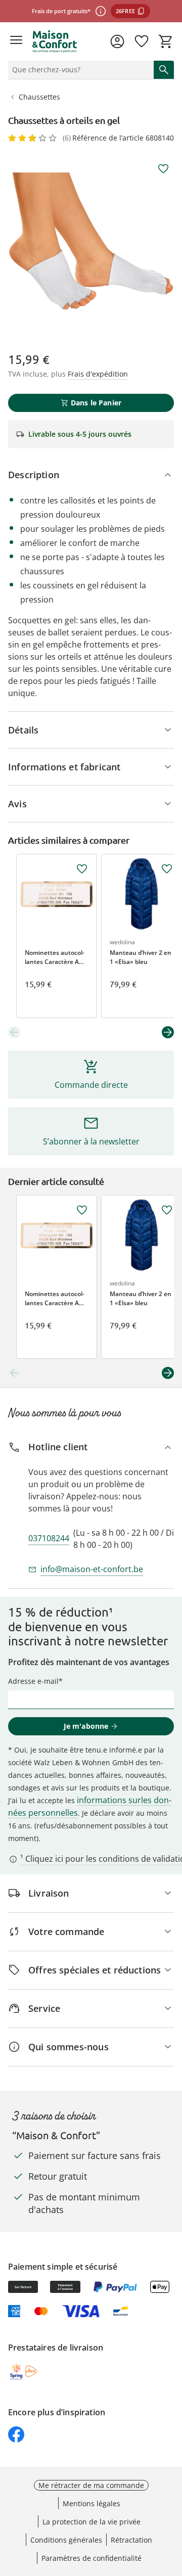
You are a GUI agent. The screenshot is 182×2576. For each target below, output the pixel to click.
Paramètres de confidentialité (92, 2558)
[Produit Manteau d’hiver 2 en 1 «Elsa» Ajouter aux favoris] (167, 869)
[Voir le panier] (166, 41)
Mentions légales (92, 2503)
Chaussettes (39, 97)
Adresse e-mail (33, 1681)
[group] (91, 241)
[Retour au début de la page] (172, 2505)
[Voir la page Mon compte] (117, 41)
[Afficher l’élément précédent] (14, 1032)
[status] (79, 70)
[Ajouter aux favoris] (163, 169)
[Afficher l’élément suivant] (168, 1032)
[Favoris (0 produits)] (142, 41)
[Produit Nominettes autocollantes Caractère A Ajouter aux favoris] (82, 869)
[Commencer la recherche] (164, 70)
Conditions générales (66, 2540)
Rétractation (131, 2540)
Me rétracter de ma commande (91, 2485)
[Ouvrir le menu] (16, 41)
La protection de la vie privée (92, 2522)
